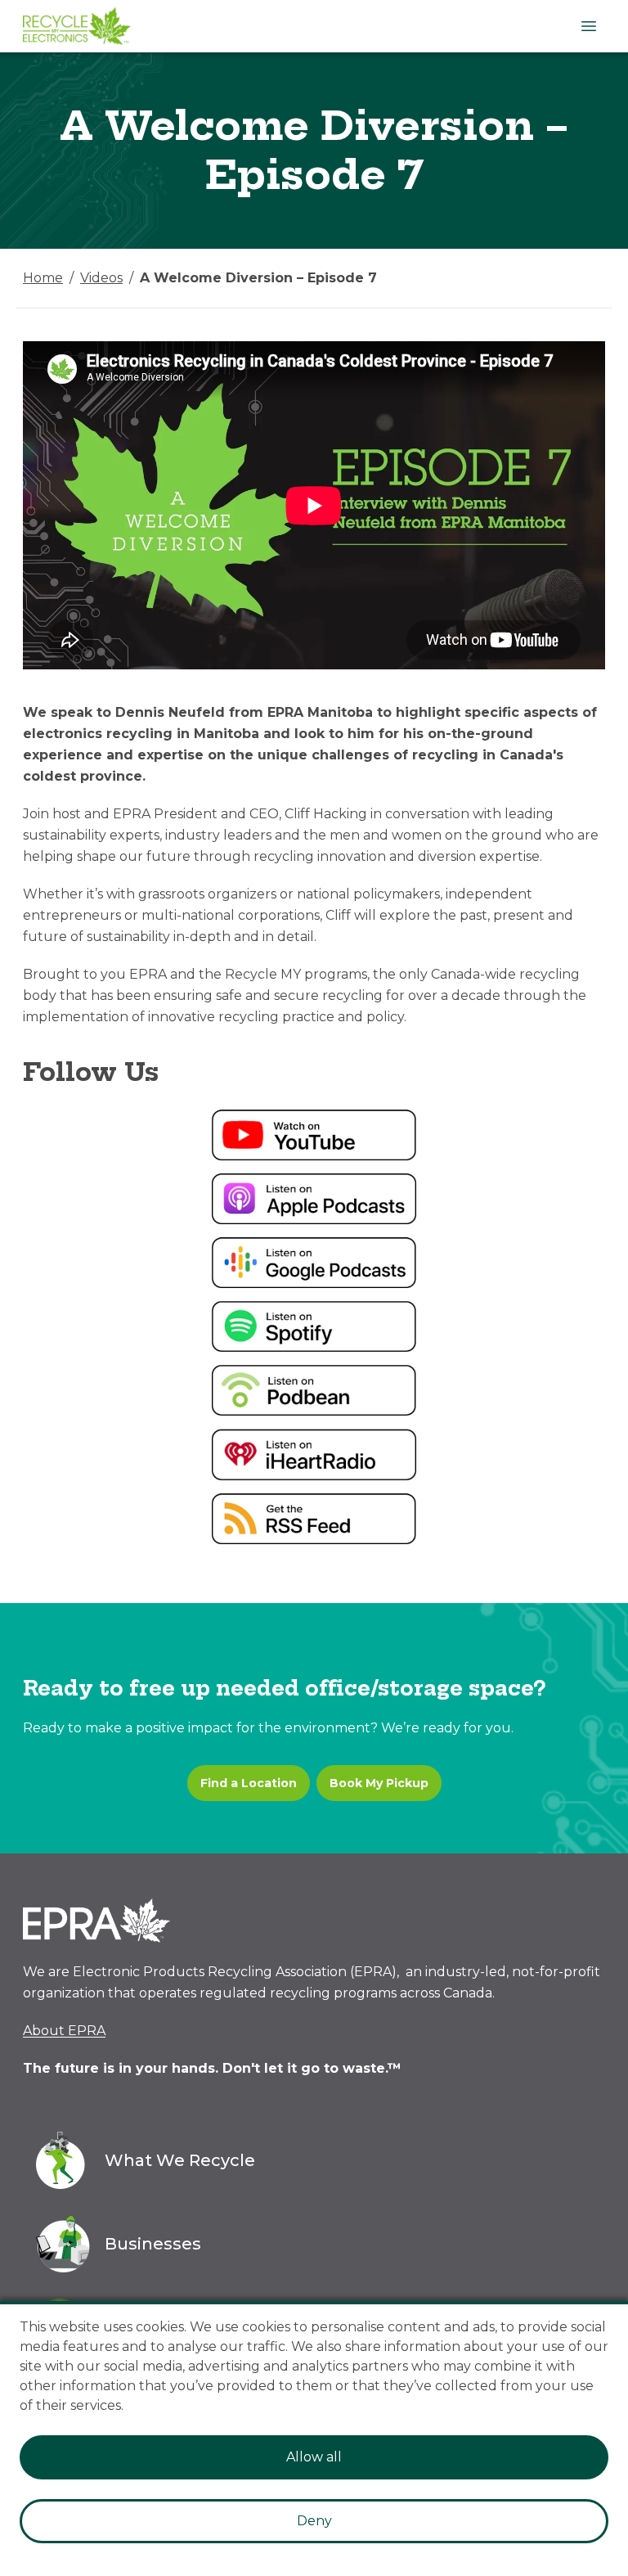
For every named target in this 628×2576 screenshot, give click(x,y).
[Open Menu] (589, 26)
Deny (314, 2521)
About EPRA (64, 2031)
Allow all (314, 2457)
